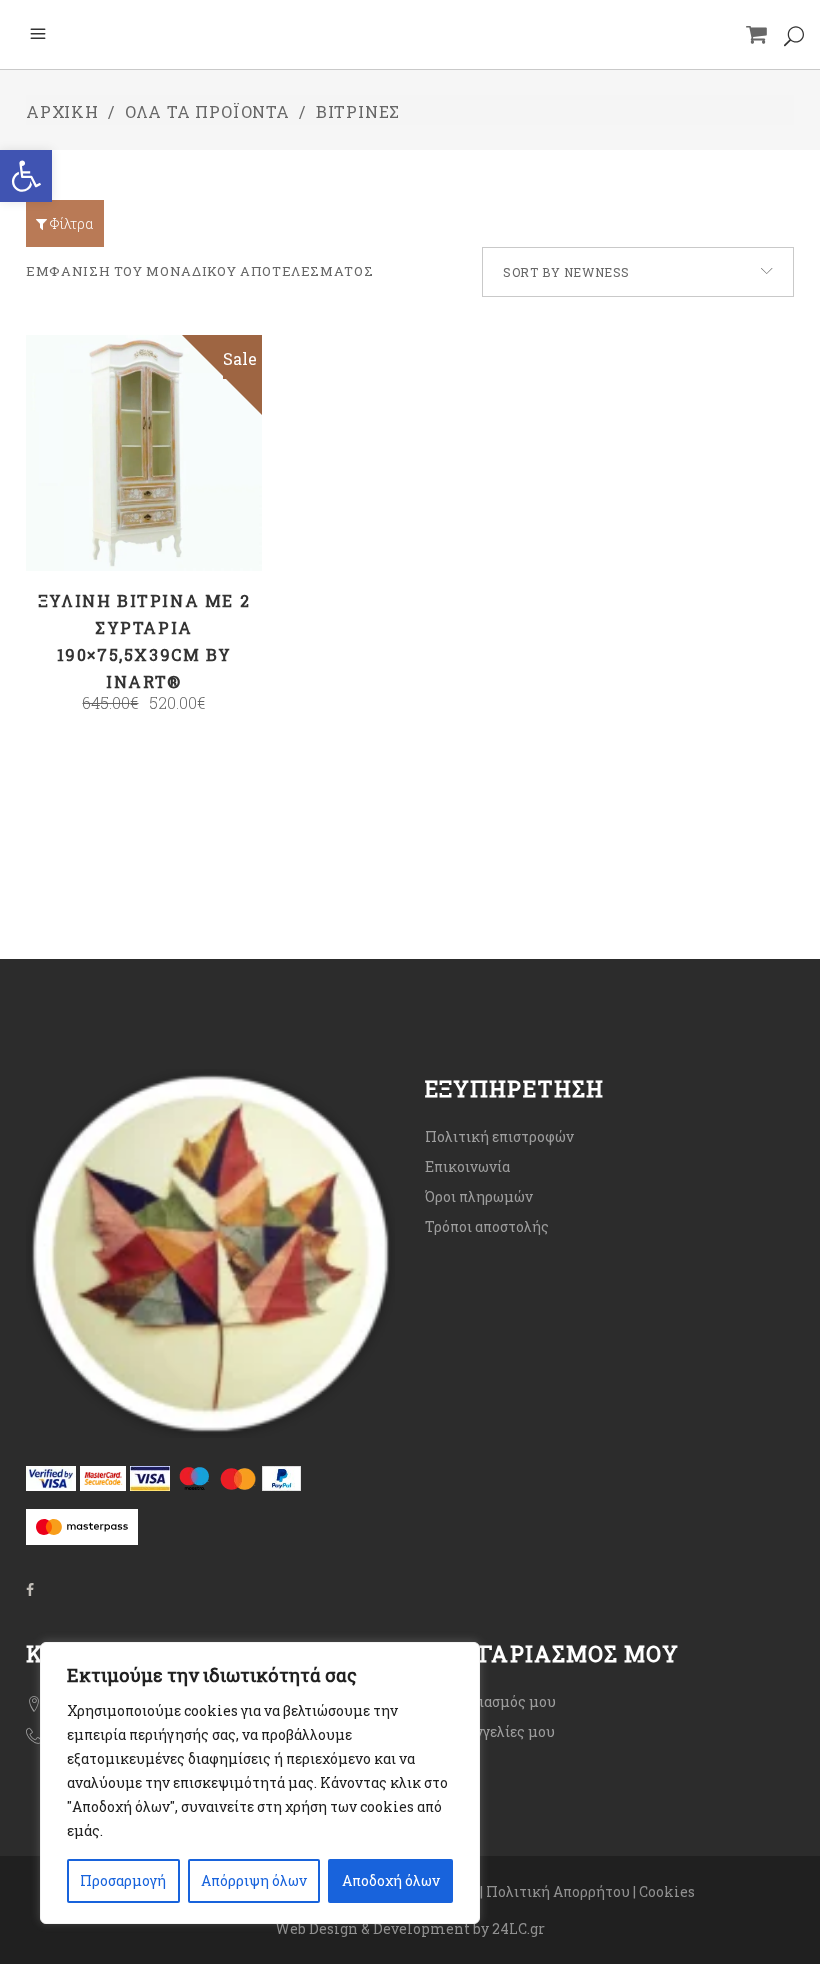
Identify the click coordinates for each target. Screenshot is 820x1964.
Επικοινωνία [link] (467, 1166)
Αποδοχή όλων (391, 1880)
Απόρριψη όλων (254, 1880)
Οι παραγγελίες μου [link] (490, 1731)
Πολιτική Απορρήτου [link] (558, 1891)
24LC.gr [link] (518, 1928)
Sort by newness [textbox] (566, 272)
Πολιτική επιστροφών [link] (499, 1136)
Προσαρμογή (123, 1880)
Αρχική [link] (62, 111)
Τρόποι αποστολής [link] (487, 1226)
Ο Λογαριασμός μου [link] (490, 1701)
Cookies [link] (668, 1891)
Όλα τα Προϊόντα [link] (207, 111)
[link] (26, 176)
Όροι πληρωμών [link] (479, 1196)
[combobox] (638, 272)
